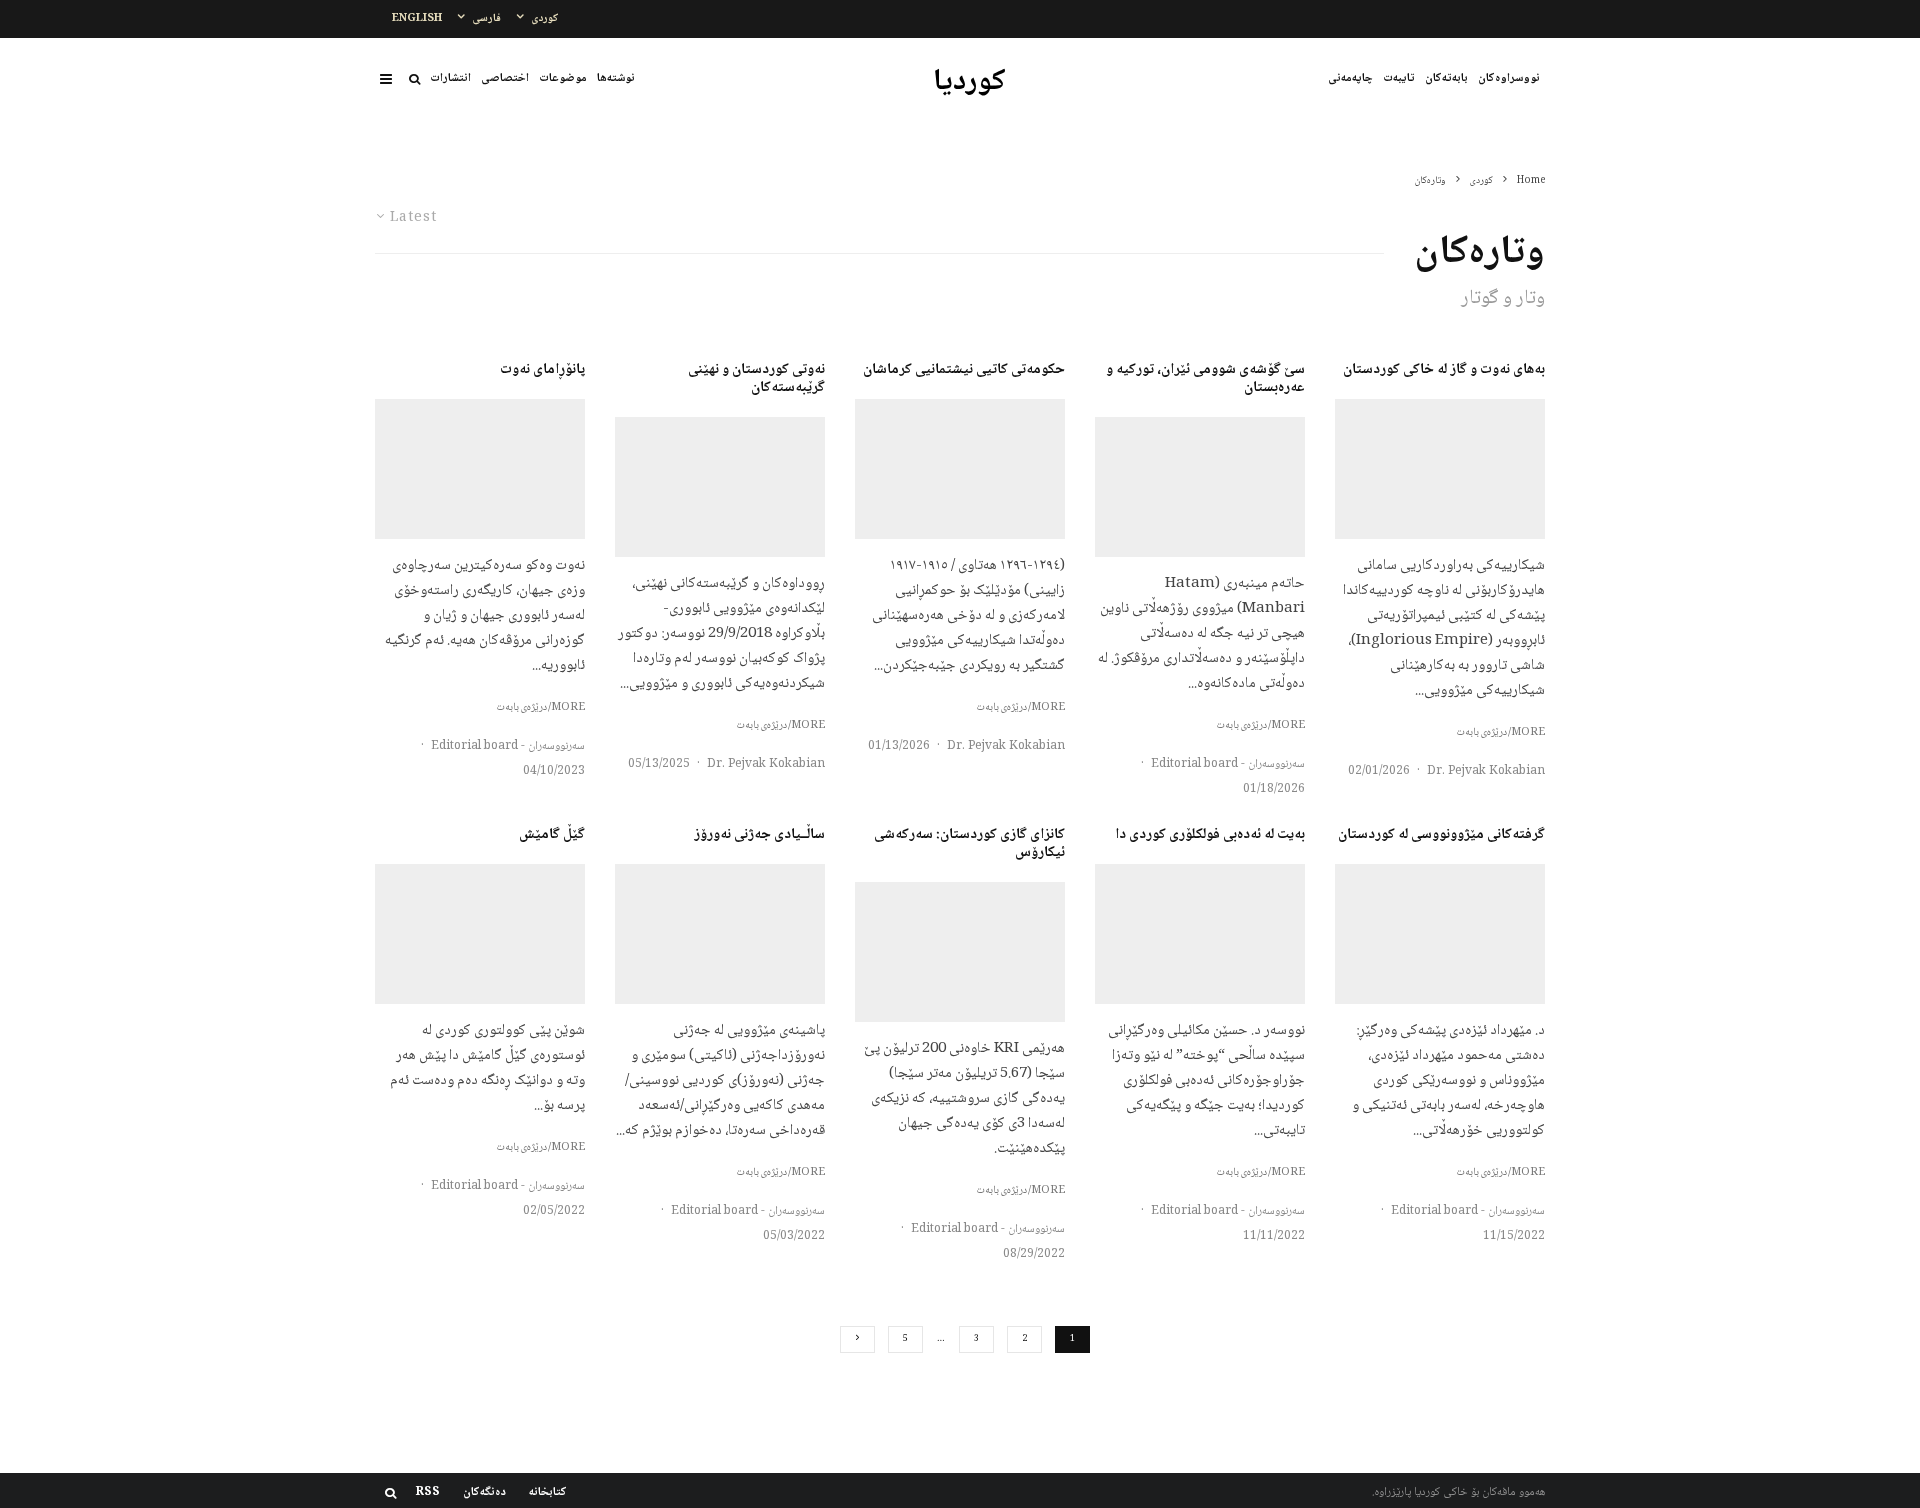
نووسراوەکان (1509, 78)
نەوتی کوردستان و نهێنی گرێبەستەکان (756, 379)
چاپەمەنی (1350, 78)
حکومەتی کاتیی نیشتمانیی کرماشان (964, 370)
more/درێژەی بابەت (1500, 733)
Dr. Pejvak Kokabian (1486, 771)
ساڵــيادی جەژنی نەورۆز (759, 835)
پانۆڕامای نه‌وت (542, 370)
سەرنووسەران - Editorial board (1228, 764)
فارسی (486, 18)
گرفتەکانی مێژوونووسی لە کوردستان (1441, 835)
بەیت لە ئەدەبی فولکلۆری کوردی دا (1210, 835)
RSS (428, 1493)
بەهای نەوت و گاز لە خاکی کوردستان (1444, 370)
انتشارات (450, 78)
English (417, 18)
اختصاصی (505, 78)
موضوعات (563, 78)
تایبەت (1399, 78)
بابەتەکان (1446, 78)
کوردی (545, 18)
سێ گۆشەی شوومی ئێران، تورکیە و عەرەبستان (1205, 379)
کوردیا (969, 83)
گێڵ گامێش (552, 835)
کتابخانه (548, 1493)
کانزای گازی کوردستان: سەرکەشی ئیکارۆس (969, 844)
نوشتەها (616, 78)
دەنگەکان (484, 1493)
